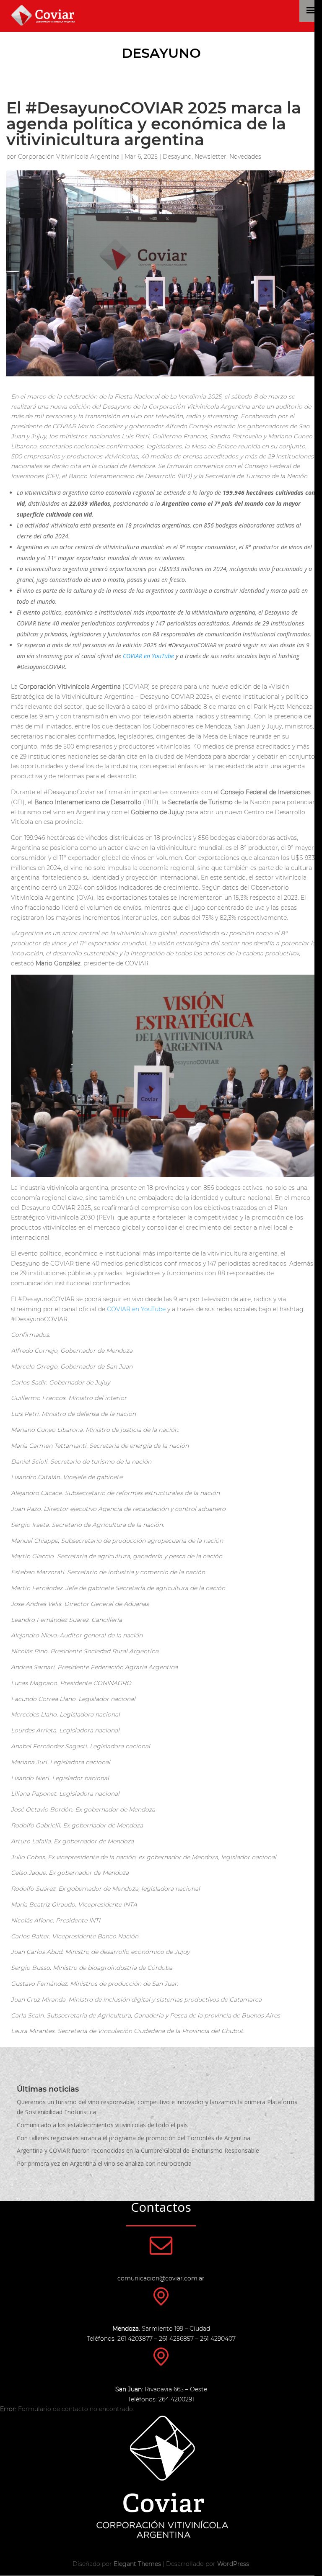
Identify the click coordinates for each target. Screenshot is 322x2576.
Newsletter (210, 157)
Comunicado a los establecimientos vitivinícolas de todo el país (102, 2125)
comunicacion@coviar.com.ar (161, 2278)
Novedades (245, 157)
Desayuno (161, 53)
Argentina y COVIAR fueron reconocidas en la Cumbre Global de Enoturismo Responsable (138, 2150)
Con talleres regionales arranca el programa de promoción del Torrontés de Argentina (134, 2138)
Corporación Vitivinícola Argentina (69, 157)
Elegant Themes (137, 2564)
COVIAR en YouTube (136, 1309)
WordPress (233, 2564)
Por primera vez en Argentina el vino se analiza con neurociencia (104, 2163)
